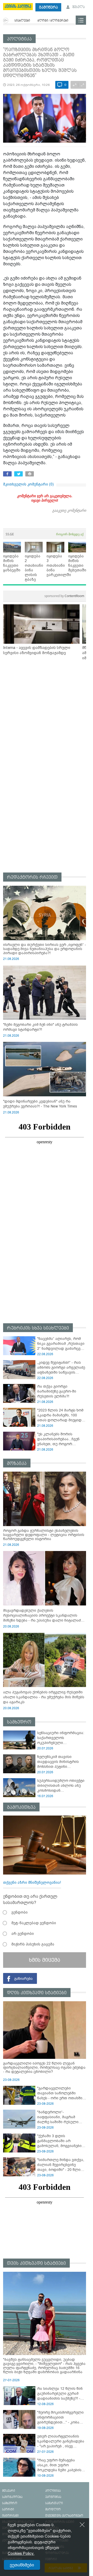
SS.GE (10, 534)
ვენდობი (20, 1912)
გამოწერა (48, 7)
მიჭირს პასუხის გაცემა (33, 1944)
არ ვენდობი (23, 1934)
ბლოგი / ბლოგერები (53, 21)
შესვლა (78, 7)
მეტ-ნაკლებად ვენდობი (34, 1923)
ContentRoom (64, 596)
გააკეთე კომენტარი (69, 510)
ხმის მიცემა (45, 1960)
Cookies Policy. (21, 2553)
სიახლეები (22, 21)
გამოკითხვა (21, 1807)
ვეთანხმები (22, 2565)
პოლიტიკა (19, 39)
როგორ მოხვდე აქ (70, 534)
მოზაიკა (17, 1463)
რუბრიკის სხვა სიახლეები (38, 1328)
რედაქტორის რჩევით (32, 877)
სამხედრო (19, 1722)
